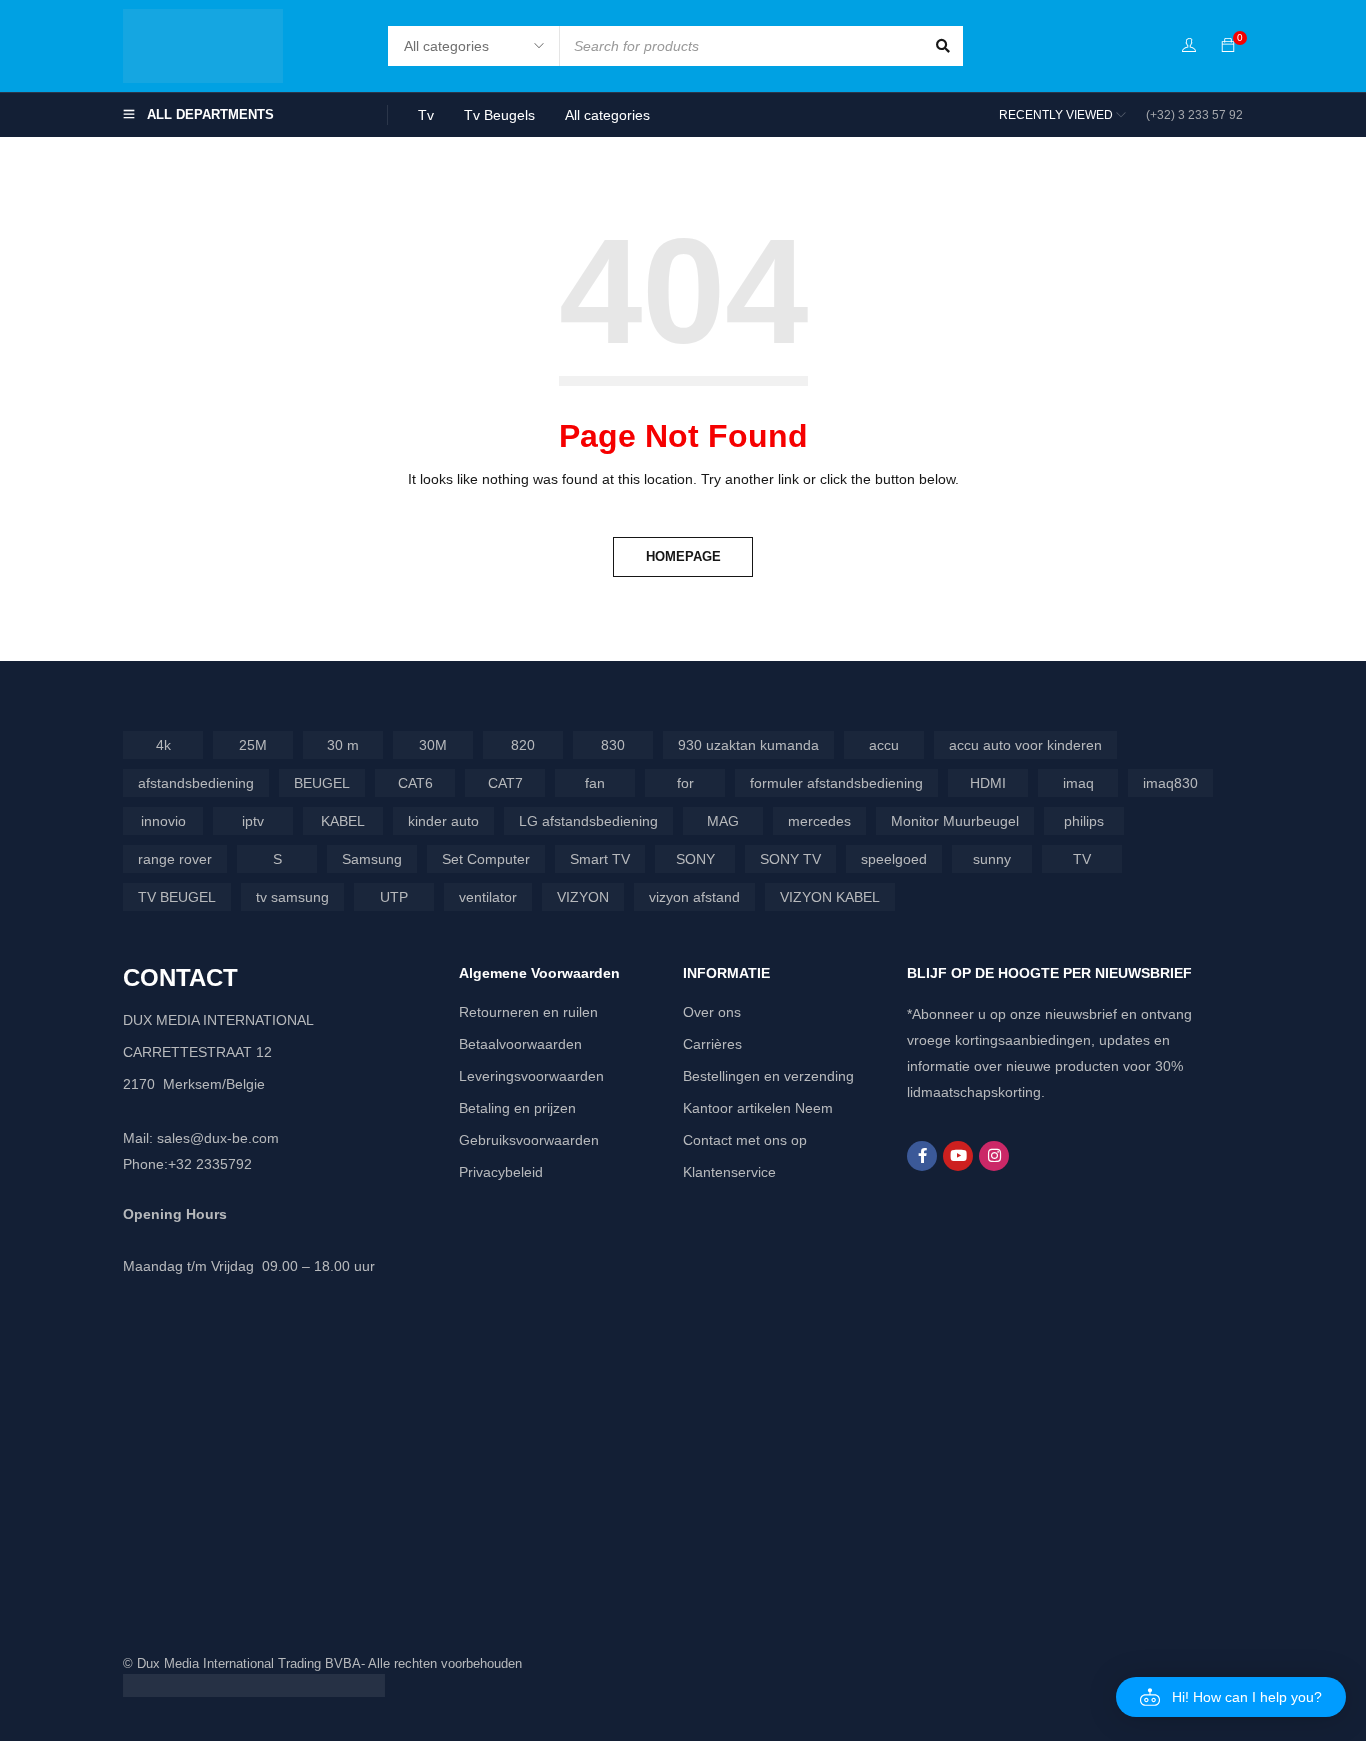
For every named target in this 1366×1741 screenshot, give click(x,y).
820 (523, 745)
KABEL (343, 821)
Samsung (372, 859)
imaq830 (1170, 783)
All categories (607, 115)
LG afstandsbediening (588, 821)
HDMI (988, 783)
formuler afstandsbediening (836, 783)
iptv (253, 821)
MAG (723, 821)
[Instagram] (994, 1156)
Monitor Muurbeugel (955, 821)
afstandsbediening (196, 783)
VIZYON (583, 897)
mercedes (819, 821)
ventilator (488, 897)
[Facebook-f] (922, 1156)
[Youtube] (958, 1156)
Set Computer (486, 859)
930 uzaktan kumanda (748, 745)
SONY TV (790, 859)
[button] (1231, 1697)
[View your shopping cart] (1228, 46)
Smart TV (600, 859)
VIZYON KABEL (830, 897)
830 (613, 745)
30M (433, 745)
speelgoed (894, 859)
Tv (426, 115)
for (685, 783)
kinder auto (443, 821)
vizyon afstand (694, 897)
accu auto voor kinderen (1025, 745)
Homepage (683, 556)
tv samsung (292, 897)
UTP (394, 897)
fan (595, 783)
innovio (163, 821)
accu (884, 745)
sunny (992, 859)
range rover (175, 859)
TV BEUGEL (177, 897)
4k (163, 745)
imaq (1078, 783)
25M (253, 745)
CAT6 (415, 783)
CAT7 (505, 783)
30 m (343, 745)
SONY (695, 859)
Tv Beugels (499, 115)
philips (1084, 821)
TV (1082, 859)
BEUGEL (322, 783)
